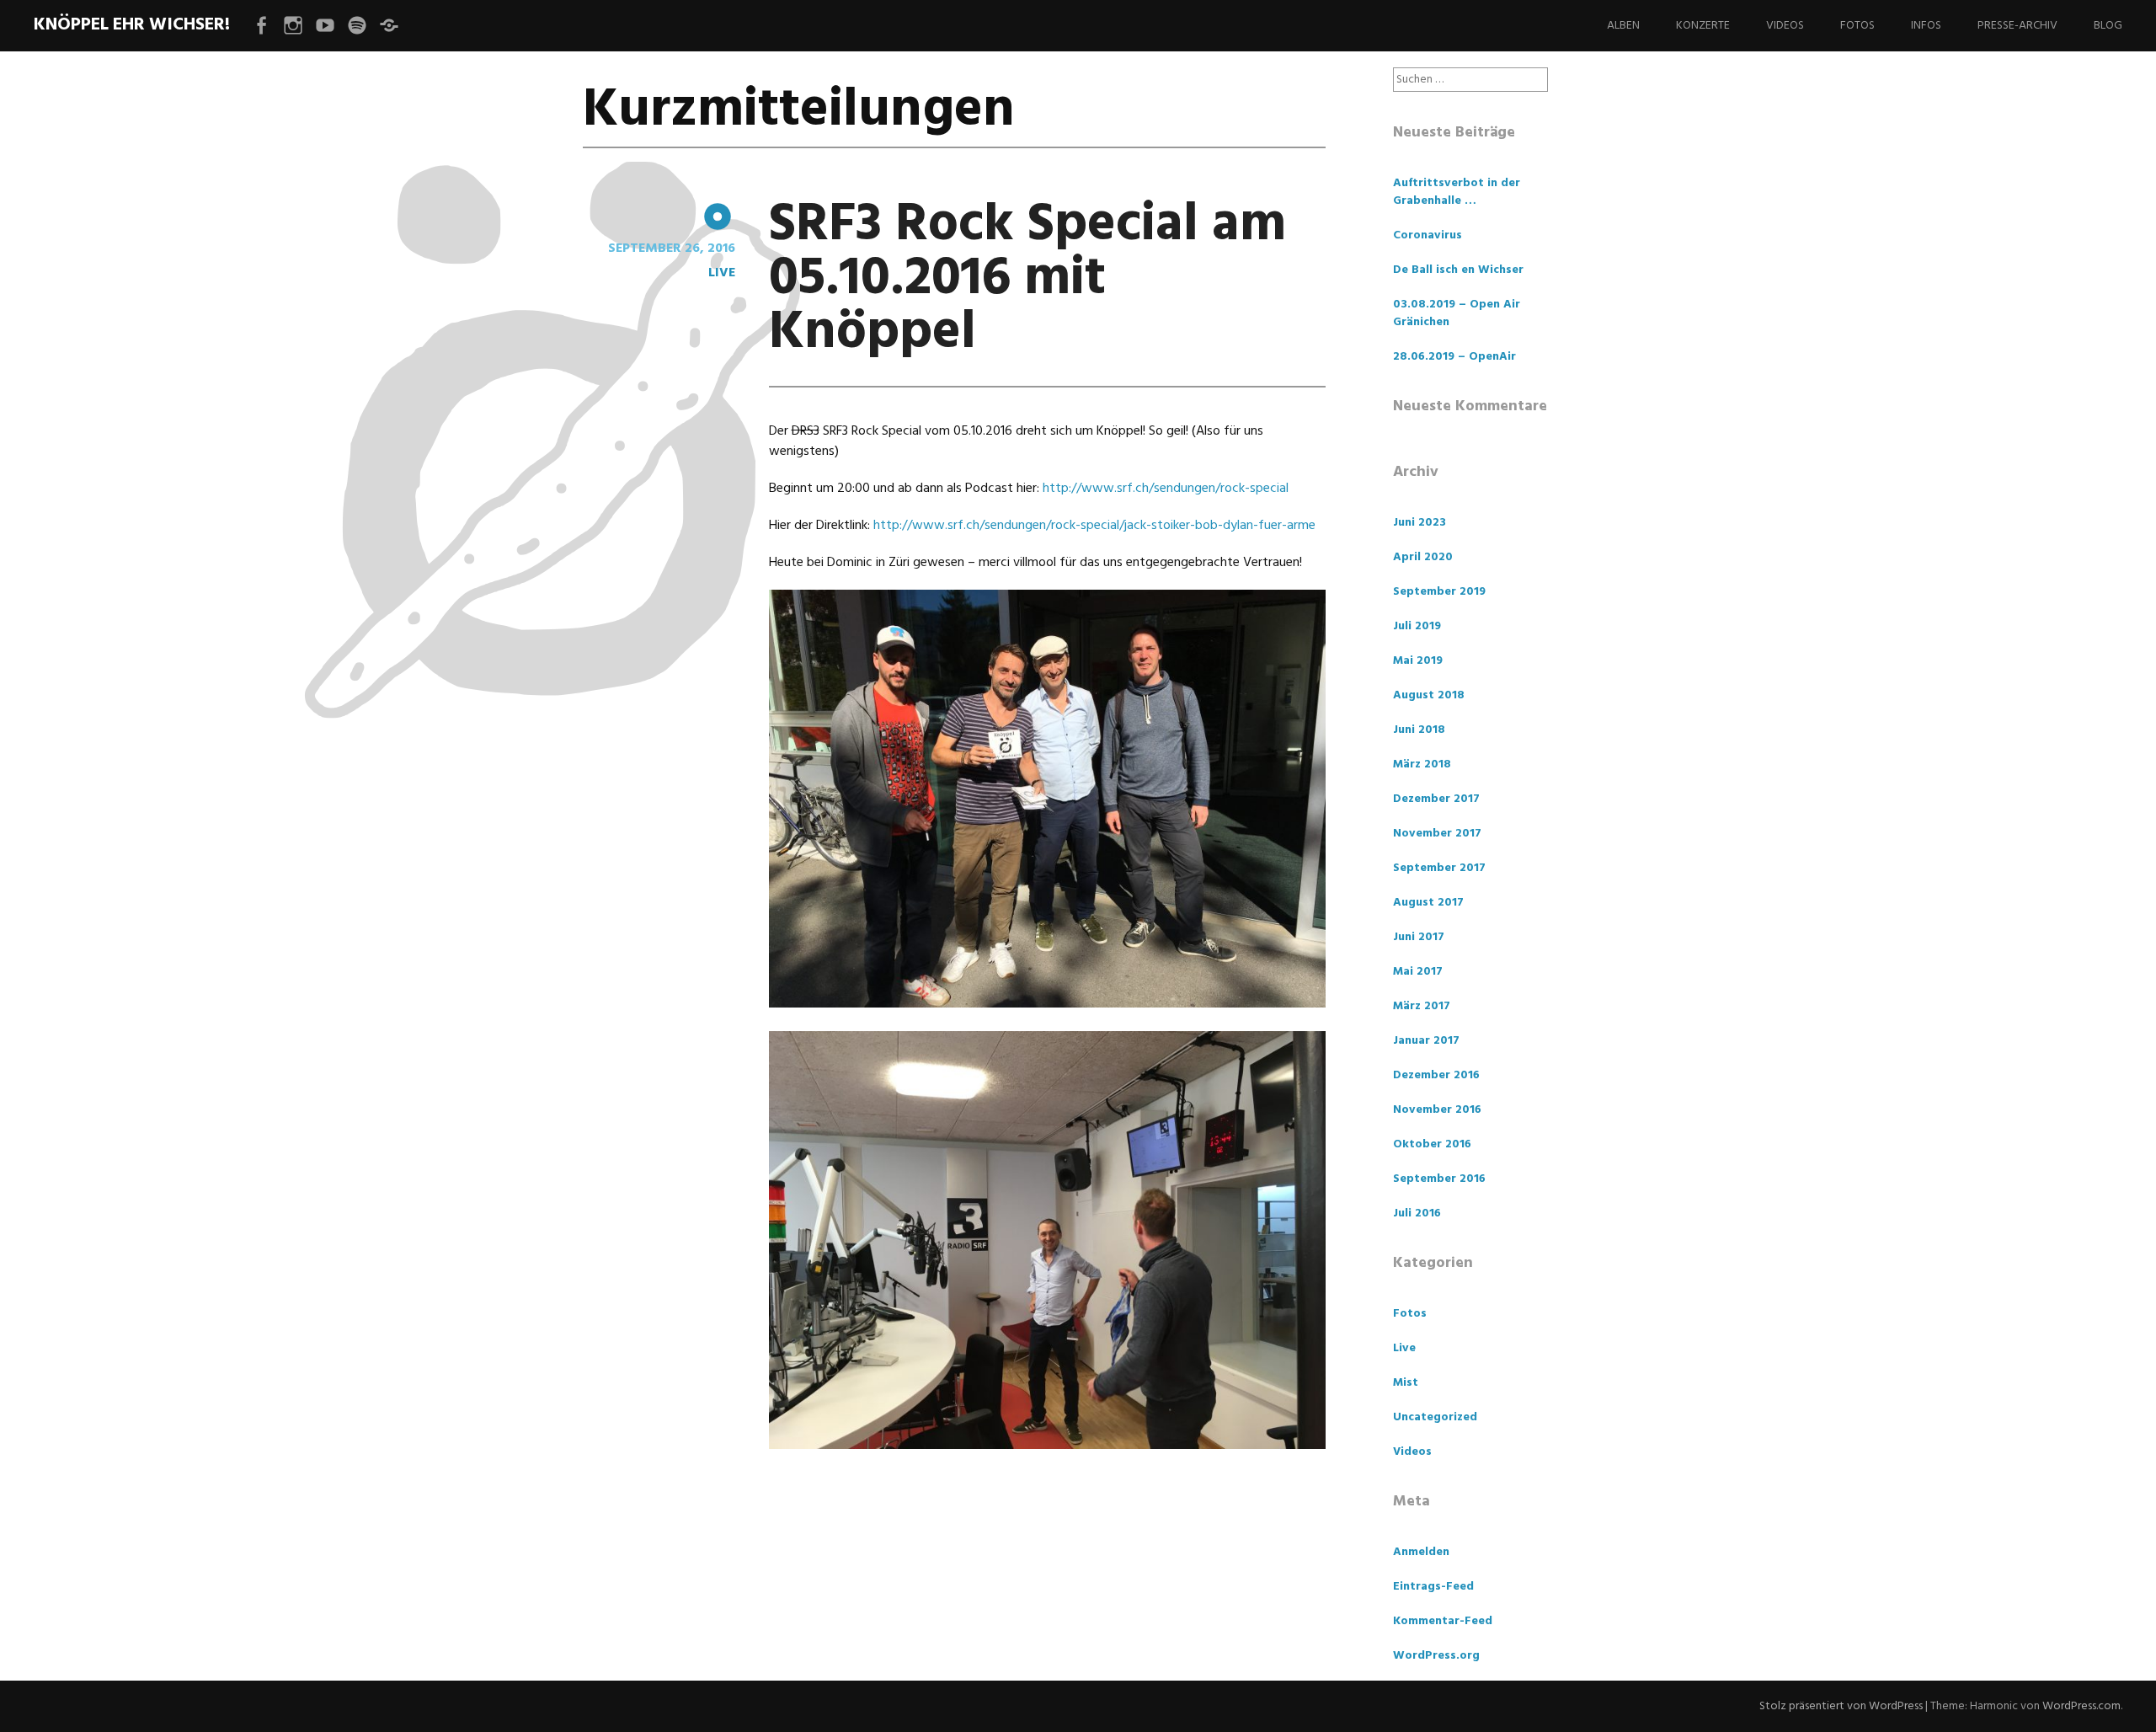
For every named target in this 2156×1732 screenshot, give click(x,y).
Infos (1926, 26)
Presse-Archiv (2017, 26)
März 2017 (1422, 1006)
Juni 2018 (1419, 730)
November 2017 (1437, 834)
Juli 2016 (1417, 1213)
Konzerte (1703, 26)
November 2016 (1437, 1110)
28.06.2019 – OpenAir (1454, 357)
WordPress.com (2081, 1706)
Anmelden (1421, 1552)
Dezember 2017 (1436, 799)
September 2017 (1439, 868)
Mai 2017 (1418, 972)
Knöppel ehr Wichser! (132, 25)
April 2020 (1423, 557)
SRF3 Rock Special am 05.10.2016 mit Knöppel (1027, 279)
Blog (2108, 26)
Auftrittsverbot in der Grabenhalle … (1457, 192)
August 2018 (1429, 695)
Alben (1623, 26)
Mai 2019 (1418, 661)
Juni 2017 (1419, 937)
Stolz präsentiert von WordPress (1841, 1706)
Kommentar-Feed (1443, 1621)
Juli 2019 (1417, 626)
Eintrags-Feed (1433, 1587)
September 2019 (1439, 592)
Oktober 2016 (1432, 1144)
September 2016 (1439, 1179)
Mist (1406, 1383)
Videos (1785, 26)
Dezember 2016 (1436, 1075)
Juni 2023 (1420, 523)
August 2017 (1428, 903)
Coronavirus (1428, 235)
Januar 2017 (1426, 1041)
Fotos (1857, 26)
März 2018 (1422, 764)
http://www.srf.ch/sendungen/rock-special (1166, 489)
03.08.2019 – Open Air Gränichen (1457, 313)
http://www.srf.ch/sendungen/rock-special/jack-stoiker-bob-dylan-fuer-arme (1094, 526)
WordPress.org (1436, 1656)
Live (722, 273)
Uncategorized (1435, 1417)
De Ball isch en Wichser (1458, 270)
